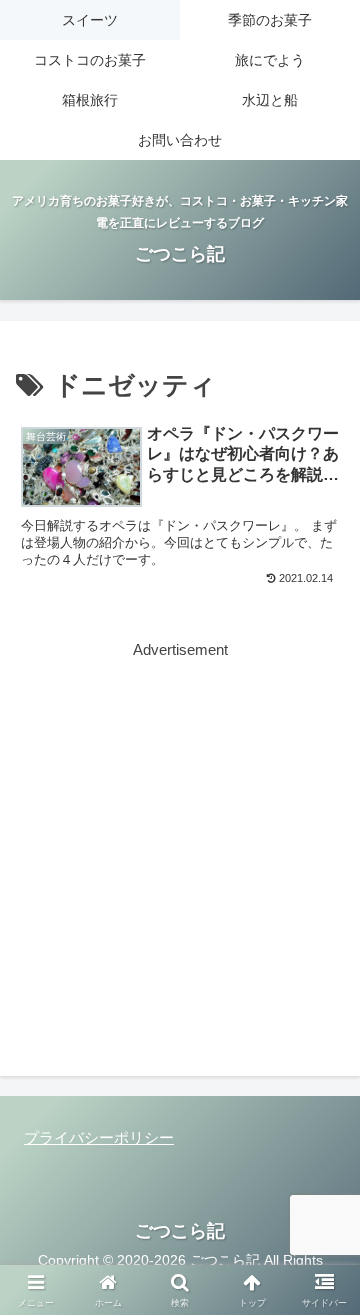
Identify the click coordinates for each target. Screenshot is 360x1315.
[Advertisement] (180, 843)
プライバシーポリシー (99, 1137)
